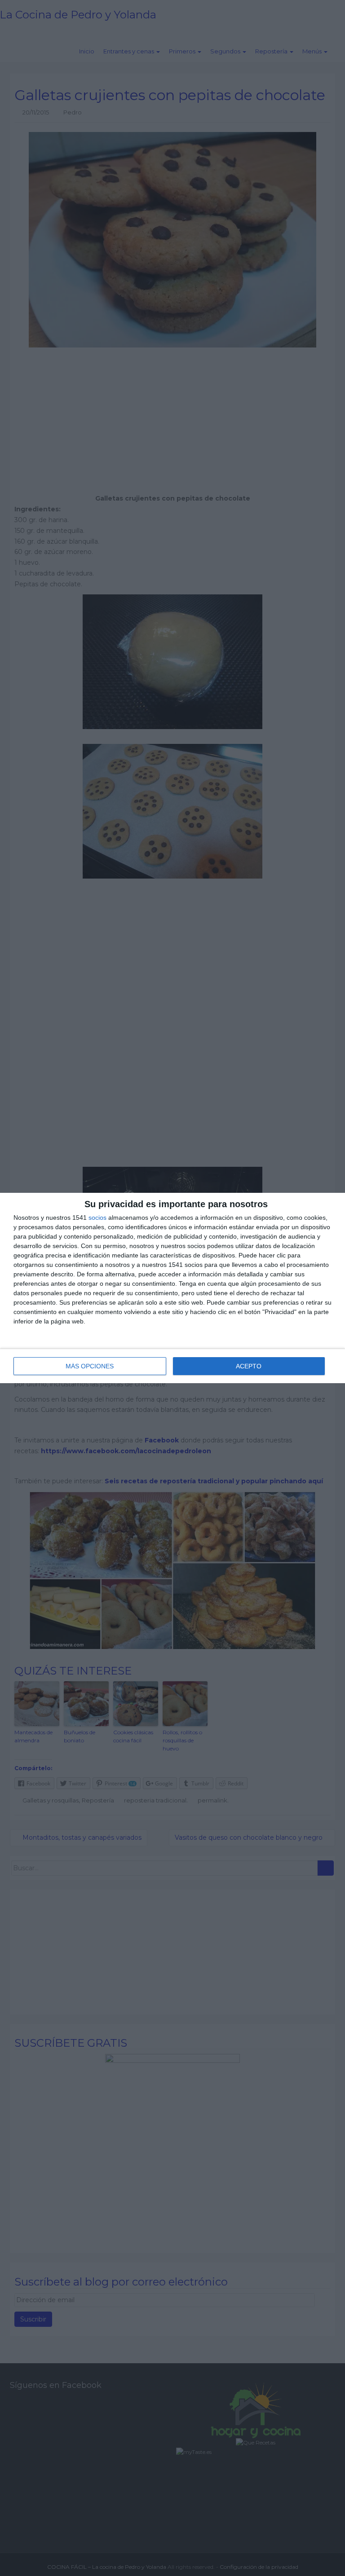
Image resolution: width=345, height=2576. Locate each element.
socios (97, 1218)
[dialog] (172, 1288)
